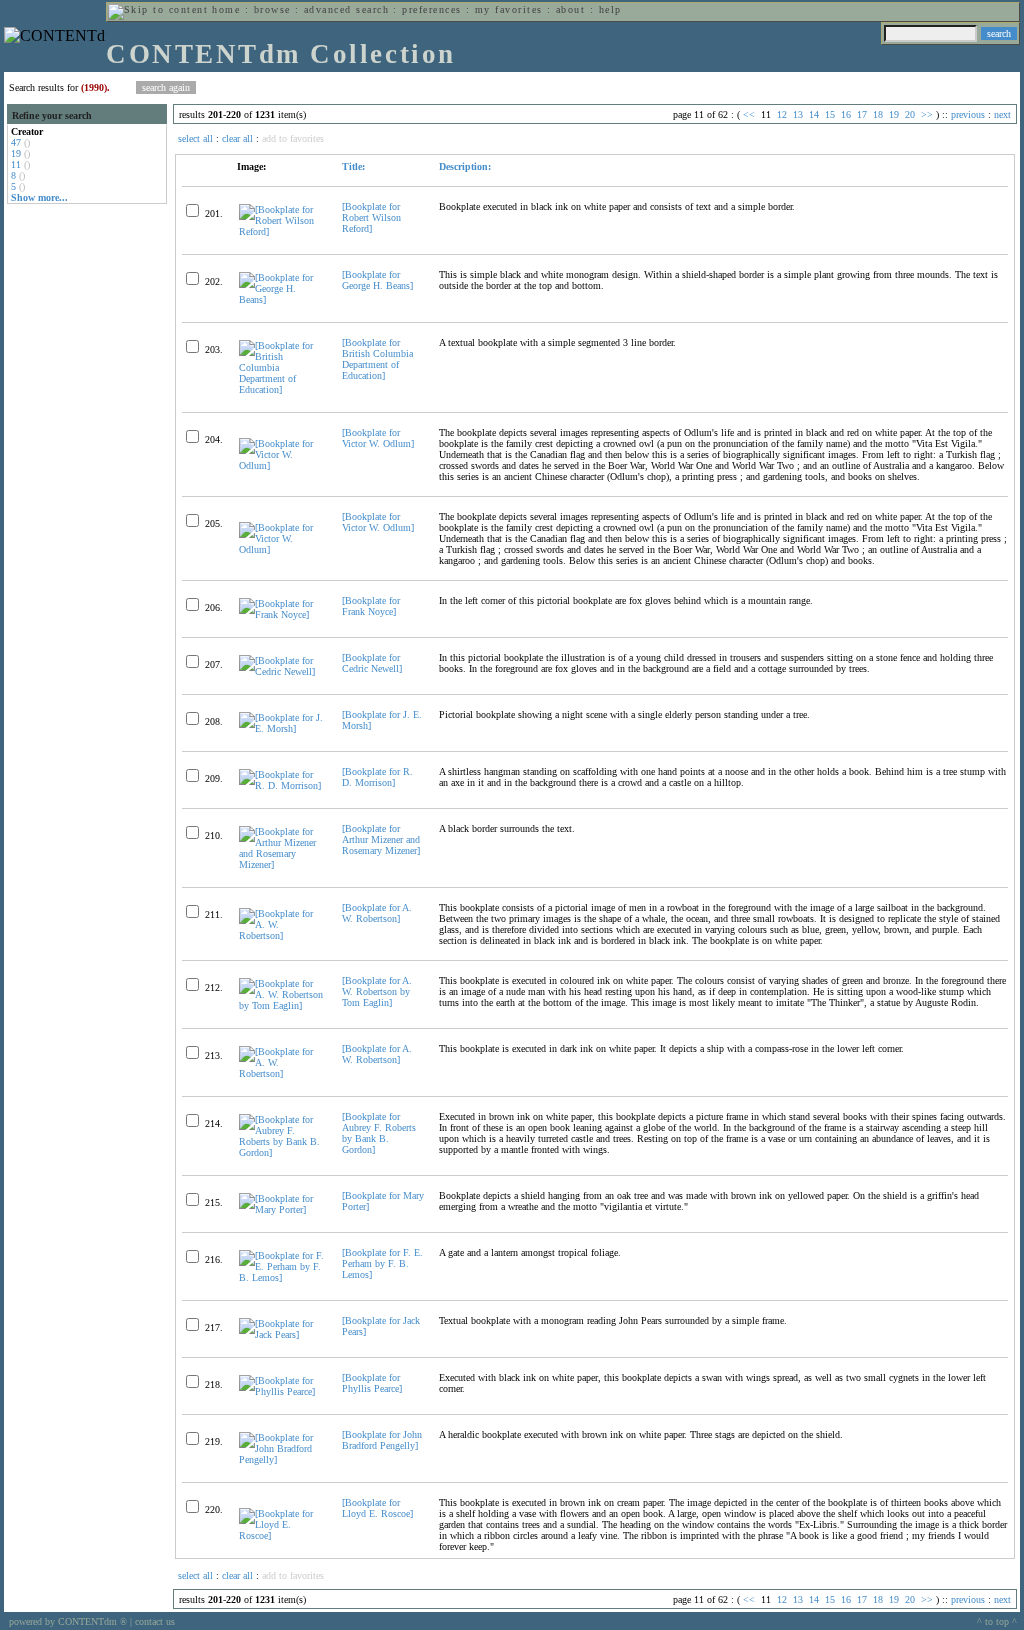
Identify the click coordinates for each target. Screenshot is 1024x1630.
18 (878, 114)
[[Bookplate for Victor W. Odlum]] (282, 465)
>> (927, 114)
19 (16, 153)
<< (749, 114)
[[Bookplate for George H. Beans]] (282, 299)
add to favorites (293, 138)
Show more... (39, 197)
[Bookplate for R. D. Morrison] (377, 777)
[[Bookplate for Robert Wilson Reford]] (282, 231)
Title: (353, 166)
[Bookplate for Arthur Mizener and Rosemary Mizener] (381, 839)
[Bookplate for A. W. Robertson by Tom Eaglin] (377, 991)
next (1002, 114)
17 (862, 114)
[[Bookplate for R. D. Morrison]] (282, 785)
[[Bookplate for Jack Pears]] (282, 1334)
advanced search (346, 9)
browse (272, 9)
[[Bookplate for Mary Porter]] (282, 1209)
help (610, 9)
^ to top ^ (997, 1621)
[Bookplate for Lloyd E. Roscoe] (377, 1508)
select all (195, 138)
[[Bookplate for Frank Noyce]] (282, 614)
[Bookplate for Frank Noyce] (371, 606)
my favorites (509, 9)
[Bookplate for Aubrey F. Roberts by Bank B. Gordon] (379, 1133)
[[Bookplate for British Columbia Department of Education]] (282, 389)
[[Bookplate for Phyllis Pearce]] (282, 1391)
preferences (431, 9)
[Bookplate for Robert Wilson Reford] (371, 217)
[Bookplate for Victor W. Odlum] (378, 438)
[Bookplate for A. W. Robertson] (377, 913)
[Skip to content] (158, 9)
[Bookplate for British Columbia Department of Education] (377, 359)
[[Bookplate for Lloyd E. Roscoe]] (282, 1535)
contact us (155, 1621)
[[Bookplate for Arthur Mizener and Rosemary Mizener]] (282, 864)
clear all (237, 138)
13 (798, 114)
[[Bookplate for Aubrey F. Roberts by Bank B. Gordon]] (282, 1152)
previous (968, 114)
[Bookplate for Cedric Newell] (372, 663)
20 (910, 114)
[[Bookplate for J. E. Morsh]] (282, 728)
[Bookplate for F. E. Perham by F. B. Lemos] (382, 1263)
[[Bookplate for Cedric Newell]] (282, 671)
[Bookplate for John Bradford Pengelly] (382, 1440)
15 (830, 114)
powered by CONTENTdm (68, 1621)
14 (814, 114)
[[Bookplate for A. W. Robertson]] (282, 935)
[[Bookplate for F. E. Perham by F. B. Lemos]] (282, 1277)
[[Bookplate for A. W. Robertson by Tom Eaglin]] (282, 1005)
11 (16, 164)
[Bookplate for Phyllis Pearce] (372, 1383)
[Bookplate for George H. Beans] (377, 280)
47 (16, 142)
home (226, 9)
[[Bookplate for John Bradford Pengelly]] (282, 1459)
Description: (465, 166)
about (570, 9)
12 (782, 114)
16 (846, 114)
